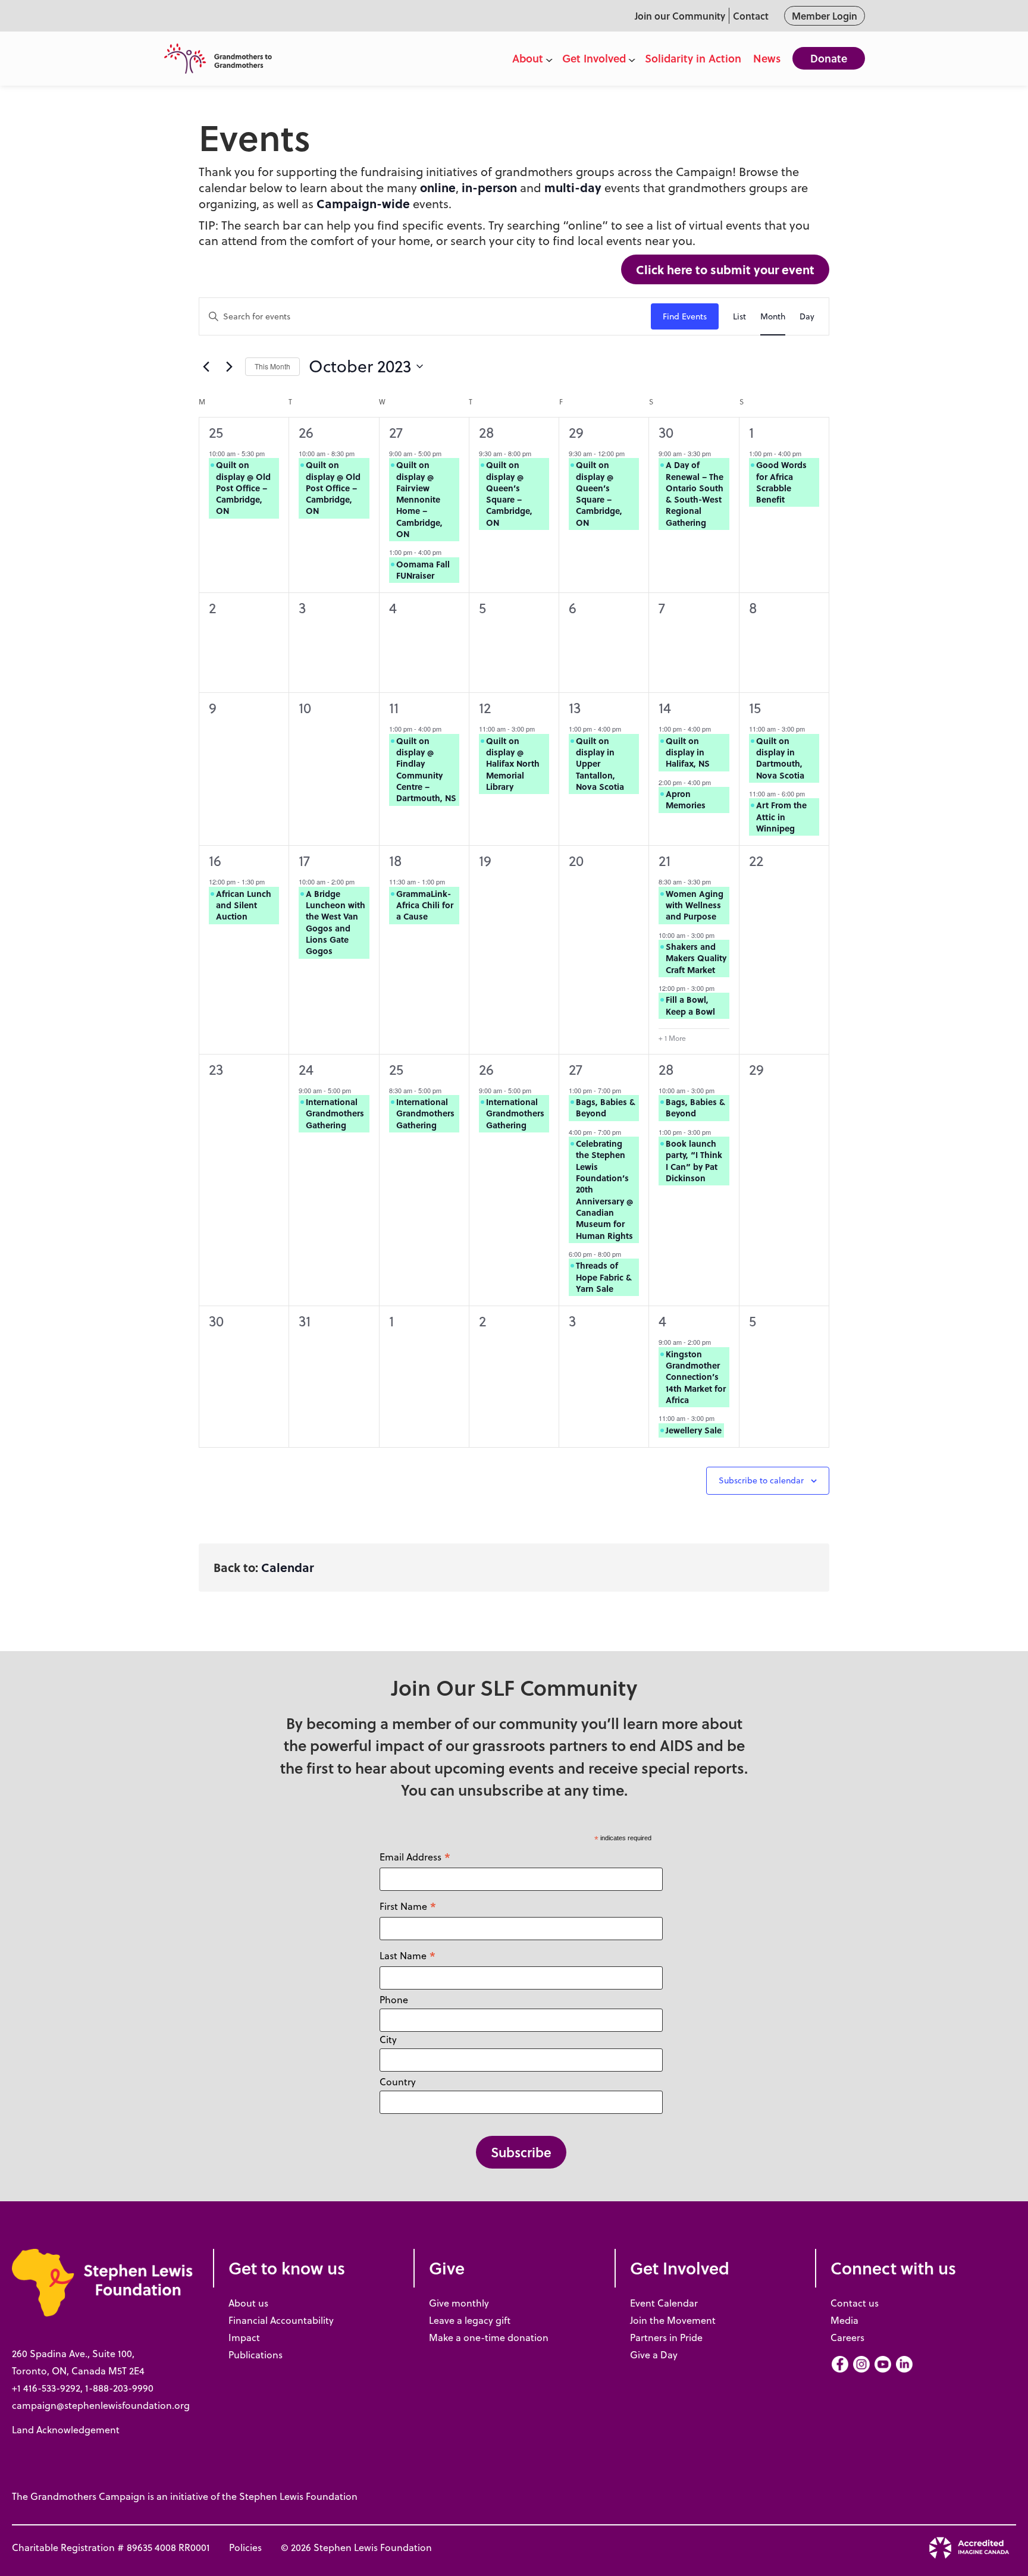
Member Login (825, 16)
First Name (408, 1906)
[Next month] (229, 366)
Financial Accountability (281, 2320)
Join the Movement (673, 2320)
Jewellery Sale (694, 1430)
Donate (829, 58)
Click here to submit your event (725, 269)
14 (665, 708)
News (767, 58)
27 (396, 432)
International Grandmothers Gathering (335, 1113)
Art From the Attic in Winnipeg (781, 816)
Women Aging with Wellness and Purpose (695, 905)
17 (304, 861)
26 (306, 432)
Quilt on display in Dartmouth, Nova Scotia (780, 758)
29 (576, 432)
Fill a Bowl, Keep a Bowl (690, 1005)
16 (215, 861)
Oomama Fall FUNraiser (423, 570)
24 (306, 1069)
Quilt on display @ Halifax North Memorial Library (513, 763)
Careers (847, 2337)
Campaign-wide (363, 203)
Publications (256, 2355)
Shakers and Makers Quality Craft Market (696, 958)
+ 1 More (672, 1038)
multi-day (573, 187)
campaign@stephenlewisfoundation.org (101, 2405)
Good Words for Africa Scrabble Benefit (781, 482)
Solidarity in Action (693, 58)
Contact (751, 16)
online (438, 187)
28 (486, 432)
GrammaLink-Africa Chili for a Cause (425, 905)
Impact (244, 2337)
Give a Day (654, 2355)
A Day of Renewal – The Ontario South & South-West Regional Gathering (695, 493)
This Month (272, 366)
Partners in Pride (666, 2337)
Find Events (685, 316)
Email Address (415, 1857)
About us (248, 2303)
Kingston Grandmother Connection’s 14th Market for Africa (696, 1377)
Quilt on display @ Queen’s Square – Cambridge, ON (509, 493)
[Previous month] (206, 366)
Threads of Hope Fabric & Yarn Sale (604, 1277)
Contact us (855, 2303)
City (388, 2040)
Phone (394, 2000)
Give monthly (459, 2303)
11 (394, 708)
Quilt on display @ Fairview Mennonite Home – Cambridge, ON (419, 499)
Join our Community (680, 16)
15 (755, 708)
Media (844, 2320)
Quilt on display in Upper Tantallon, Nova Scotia (600, 763)
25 (216, 432)
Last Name (408, 1955)
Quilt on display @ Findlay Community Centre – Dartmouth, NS (426, 769)
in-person (489, 187)
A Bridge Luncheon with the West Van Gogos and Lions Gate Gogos (336, 922)
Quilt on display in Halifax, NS (688, 752)
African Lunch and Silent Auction (244, 905)
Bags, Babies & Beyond (606, 1107)
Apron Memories (686, 799)
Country (398, 2082)
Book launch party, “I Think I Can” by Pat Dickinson (694, 1160)
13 (575, 708)
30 (666, 432)
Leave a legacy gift (470, 2320)
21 (665, 861)
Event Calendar (664, 2303)
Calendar (287, 1567)
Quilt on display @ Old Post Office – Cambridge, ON (243, 487)
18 (395, 861)
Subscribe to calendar (761, 1480)
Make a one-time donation (489, 2337)
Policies (245, 2547)
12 (485, 708)
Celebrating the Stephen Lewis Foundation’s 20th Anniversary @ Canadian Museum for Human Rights (604, 1189)
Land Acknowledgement (66, 2430)
